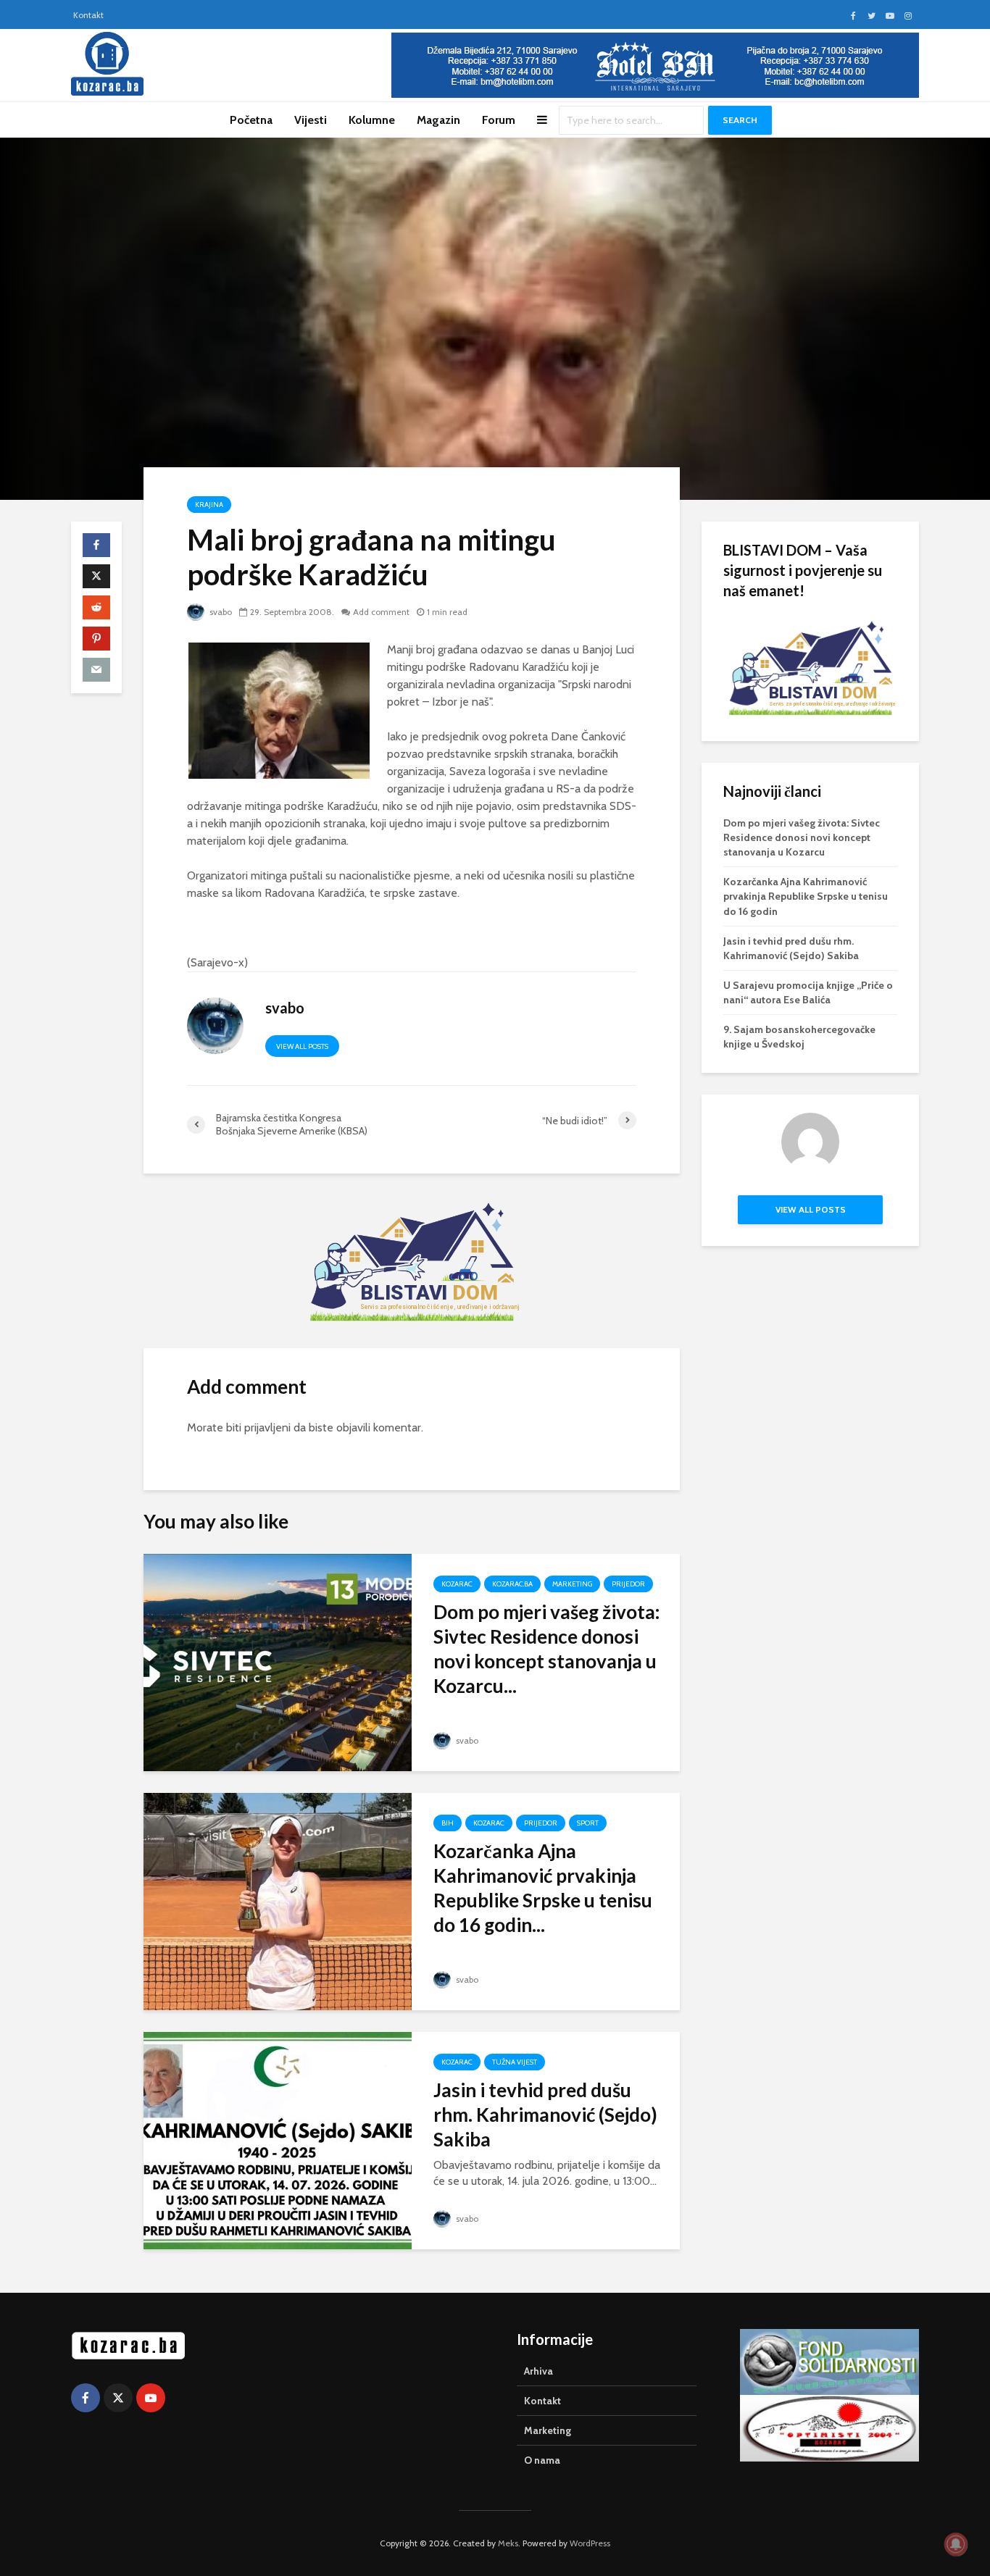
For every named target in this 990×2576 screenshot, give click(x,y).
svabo (220, 612)
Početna (251, 120)
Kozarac (457, 1584)
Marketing (572, 1584)
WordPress (590, 2543)
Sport (588, 1823)
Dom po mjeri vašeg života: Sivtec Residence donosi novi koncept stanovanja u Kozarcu (802, 837)
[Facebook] (86, 2398)
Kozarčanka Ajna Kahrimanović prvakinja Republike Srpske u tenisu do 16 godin (806, 896)
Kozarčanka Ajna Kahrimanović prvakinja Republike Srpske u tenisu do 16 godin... (543, 1888)
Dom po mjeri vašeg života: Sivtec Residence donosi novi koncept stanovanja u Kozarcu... (546, 1649)
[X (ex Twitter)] (118, 2398)
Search (740, 120)
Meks (508, 2543)
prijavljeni (267, 1427)
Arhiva (538, 2371)
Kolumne (372, 120)
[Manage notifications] (956, 2544)
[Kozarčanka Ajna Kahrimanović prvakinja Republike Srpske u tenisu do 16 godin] (278, 1900)
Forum (499, 120)
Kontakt (88, 15)
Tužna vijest (515, 2062)
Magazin (438, 120)
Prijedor (628, 1584)
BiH (448, 1823)
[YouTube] (151, 2398)
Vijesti (311, 120)
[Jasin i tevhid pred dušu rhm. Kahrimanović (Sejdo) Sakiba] (278, 2140)
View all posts (302, 1046)
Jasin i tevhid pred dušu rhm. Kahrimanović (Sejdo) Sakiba (545, 2115)
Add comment (381, 612)
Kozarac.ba (512, 1584)
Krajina (209, 505)
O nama (542, 2460)
